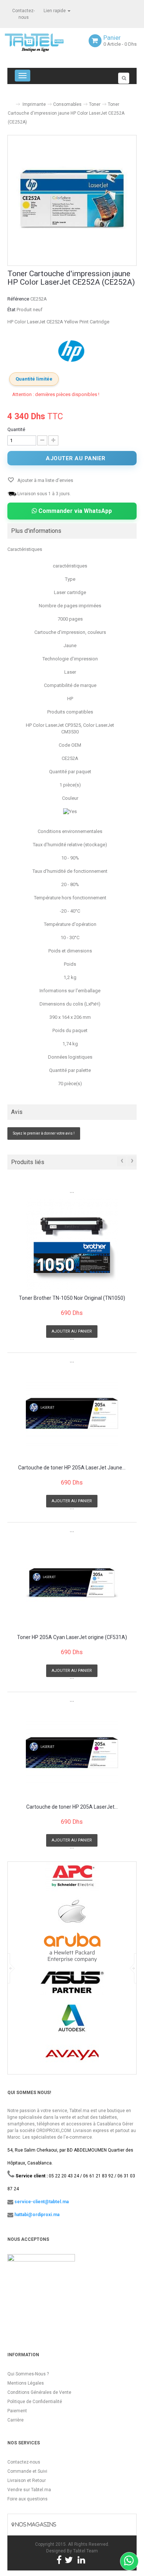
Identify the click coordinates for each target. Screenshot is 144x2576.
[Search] (124, 78)
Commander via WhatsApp (74, 511)
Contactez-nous (24, 2462)
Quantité (16, 429)
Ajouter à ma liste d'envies (45, 480)
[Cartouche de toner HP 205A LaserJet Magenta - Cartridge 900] (72, 1753)
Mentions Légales (26, 2383)
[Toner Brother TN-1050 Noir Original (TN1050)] (72, 1244)
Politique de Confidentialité (35, 2402)
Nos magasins (35, 2525)
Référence (18, 299)
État (11, 310)
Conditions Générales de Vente (39, 2392)
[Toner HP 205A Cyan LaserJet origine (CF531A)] (72, 1583)
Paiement (17, 2411)
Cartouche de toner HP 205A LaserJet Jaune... (72, 1468)
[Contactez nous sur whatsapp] (129, 2561)
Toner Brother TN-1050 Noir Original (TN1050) (72, 1298)
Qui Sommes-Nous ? (28, 2374)
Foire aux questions (28, 2499)
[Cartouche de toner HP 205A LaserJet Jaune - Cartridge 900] (72, 1413)
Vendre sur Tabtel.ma (29, 2490)
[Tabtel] (44, 42)
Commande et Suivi (27, 2471)
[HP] (72, 351)
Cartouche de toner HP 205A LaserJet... (72, 1807)
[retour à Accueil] (10, 101)
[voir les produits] (72, 1879)
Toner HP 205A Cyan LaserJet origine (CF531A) (72, 1637)
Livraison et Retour (27, 2480)
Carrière (16, 2420)
